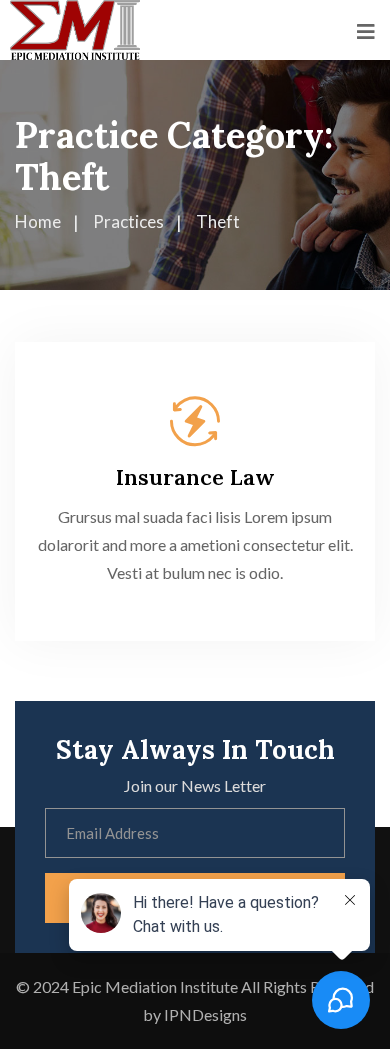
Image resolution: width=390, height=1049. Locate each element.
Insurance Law (195, 477)
